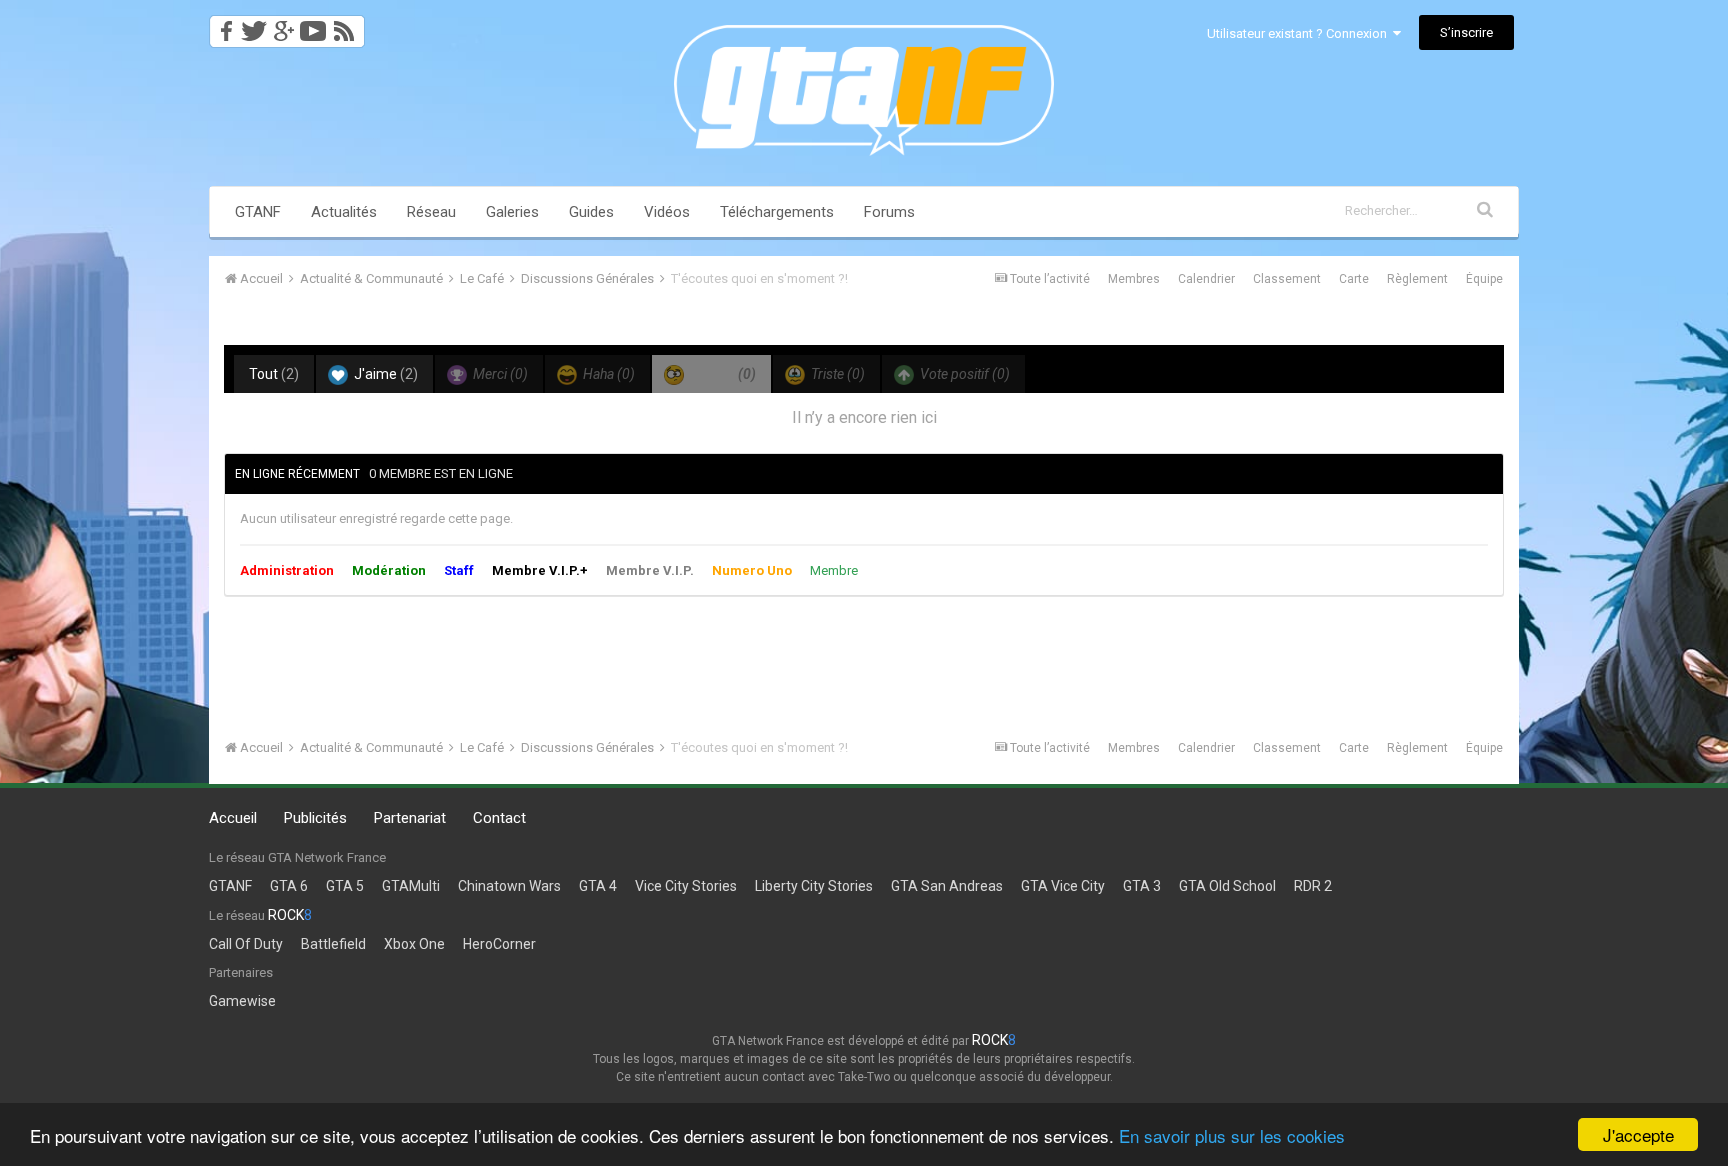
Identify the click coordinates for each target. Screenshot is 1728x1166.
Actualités (344, 212)
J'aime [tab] (384, 374)
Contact (499, 818)
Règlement (1417, 279)
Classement (1287, 279)
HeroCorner (499, 944)
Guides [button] (591, 212)
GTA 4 (598, 886)
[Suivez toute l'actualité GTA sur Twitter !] (253, 25)
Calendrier (1206, 279)
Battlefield (333, 944)
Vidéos (667, 212)
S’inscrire (1466, 32)
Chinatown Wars (509, 886)
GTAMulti (411, 886)
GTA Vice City (1063, 886)
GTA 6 (289, 886)
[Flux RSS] (347, 25)
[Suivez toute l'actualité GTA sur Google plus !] (283, 25)
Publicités (315, 818)
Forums (889, 212)
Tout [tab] (274, 374)
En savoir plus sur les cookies (1232, 1135)
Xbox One (414, 944)
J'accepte (1638, 1134)
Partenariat (410, 818)
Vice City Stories (686, 886)
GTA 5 (345, 886)
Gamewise (242, 1001)
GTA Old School (1227, 886)
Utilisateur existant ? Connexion (1300, 33)
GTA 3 (1142, 886)
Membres (1134, 279)
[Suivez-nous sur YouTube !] (313, 25)
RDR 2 (1313, 886)
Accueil (233, 818)
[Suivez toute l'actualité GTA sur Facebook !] (223, 25)
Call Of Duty (246, 944)
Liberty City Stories (814, 886)
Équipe (1484, 279)
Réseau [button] (431, 212)
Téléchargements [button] (777, 212)
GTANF (258, 212)
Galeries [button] (512, 212)
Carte (1354, 279)
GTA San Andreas (947, 886)
